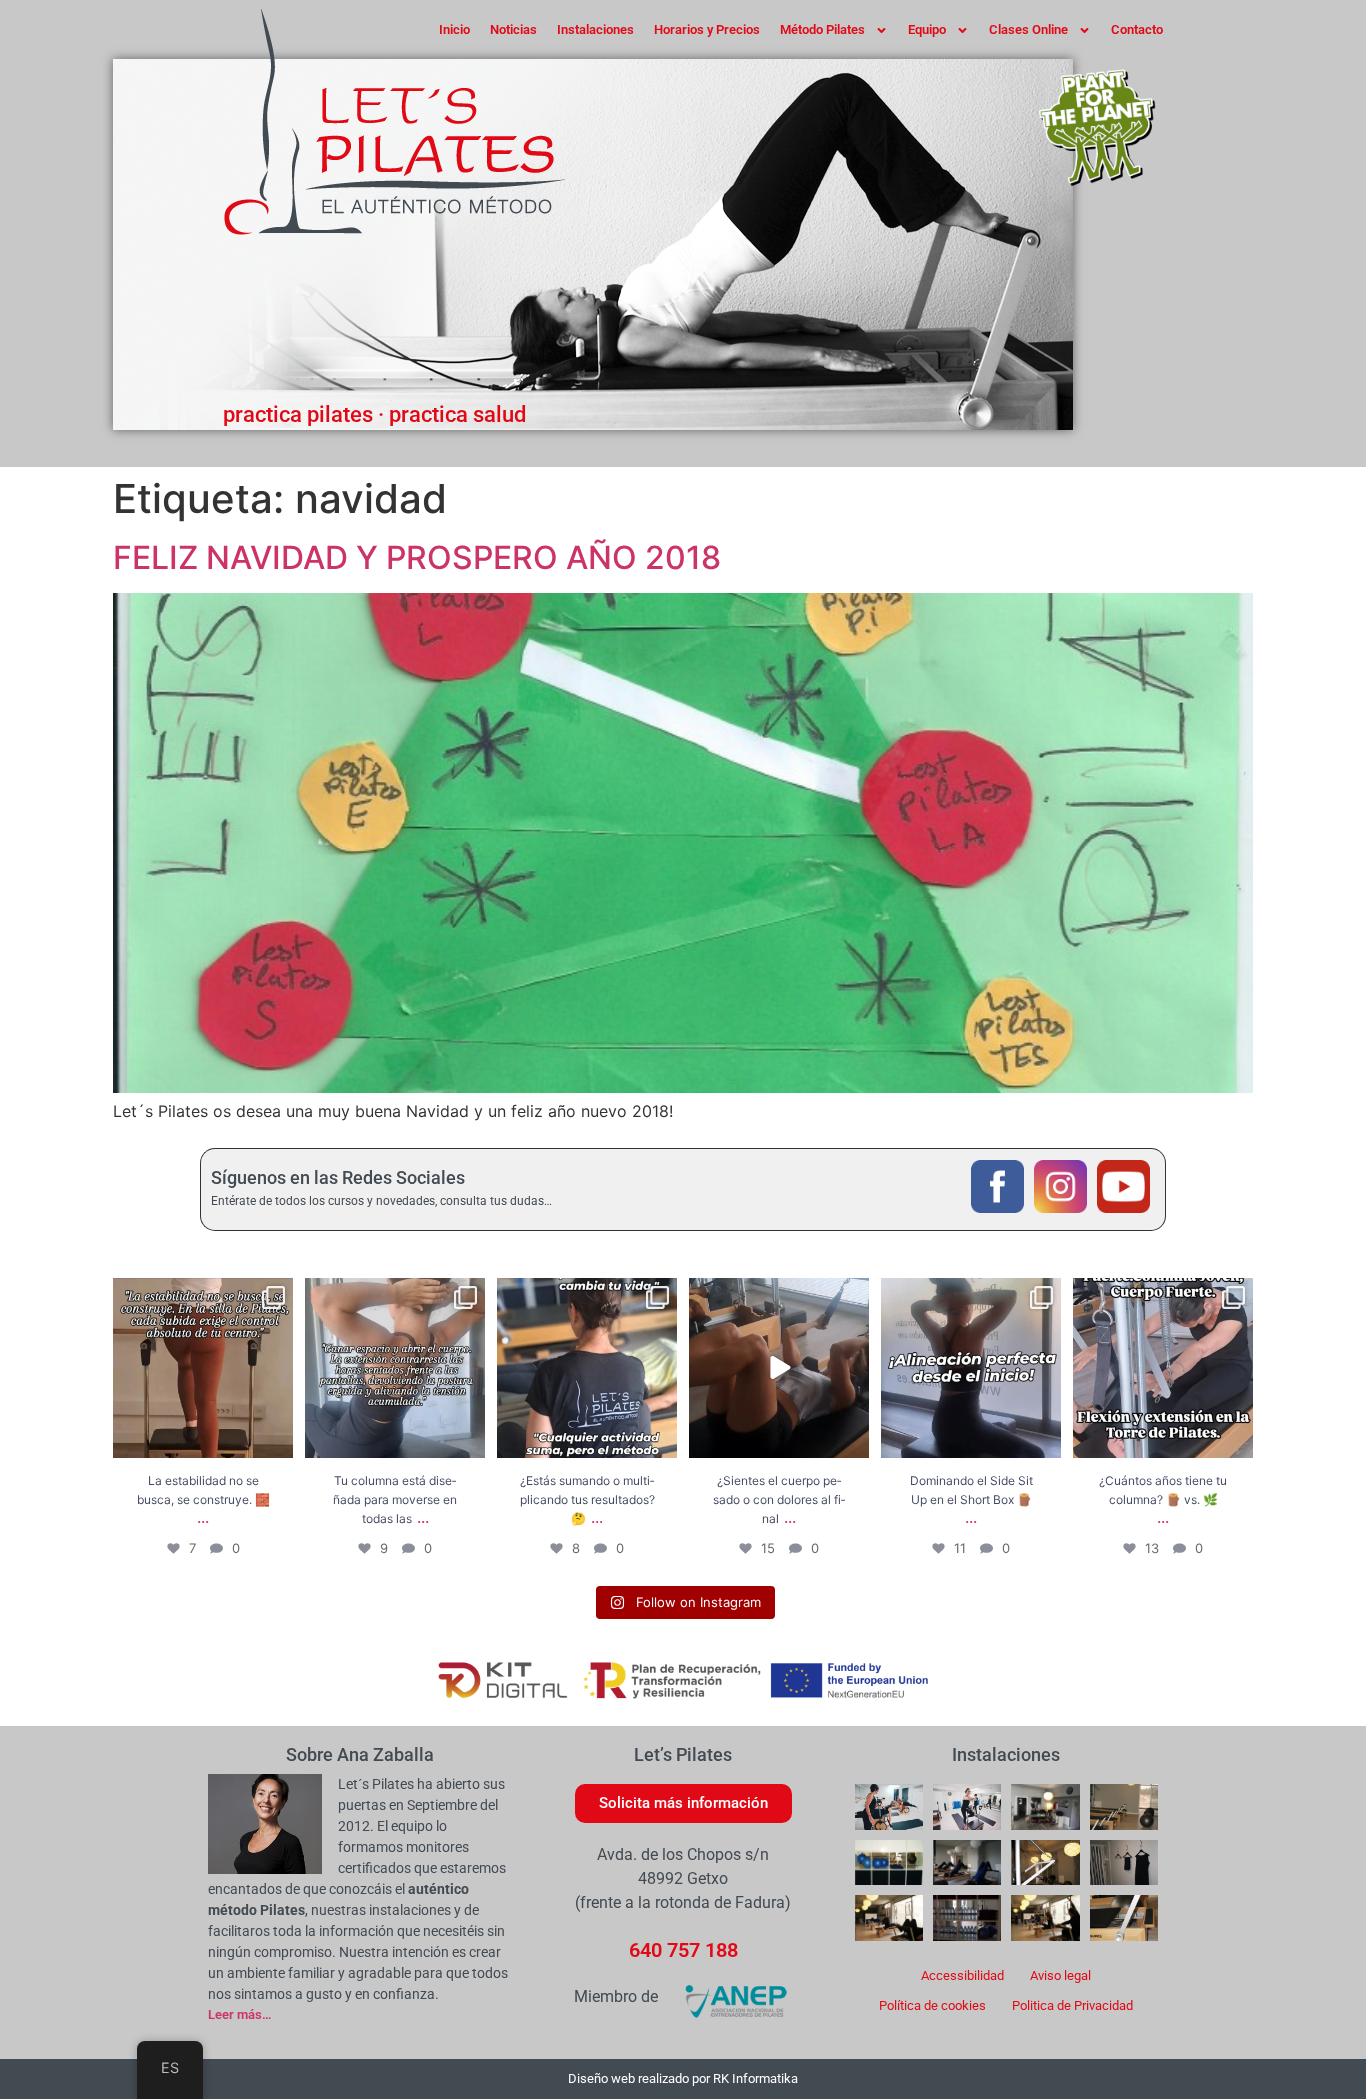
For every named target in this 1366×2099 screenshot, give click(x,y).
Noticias (513, 29)
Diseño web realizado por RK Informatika (683, 2078)
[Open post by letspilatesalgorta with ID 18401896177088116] (203, 1368)
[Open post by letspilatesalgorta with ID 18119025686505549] (1163, 1368)
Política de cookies (932, 2005)
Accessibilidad (962, 1975)
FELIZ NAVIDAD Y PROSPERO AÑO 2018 (417, 557)
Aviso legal (1060, 1975)
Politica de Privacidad (1072, 2005)
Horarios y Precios (707, 29)
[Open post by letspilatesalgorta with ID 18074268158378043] (395, 1368)
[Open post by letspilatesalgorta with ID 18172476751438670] (587, 1368)
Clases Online (1028, 29)
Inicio (454, 29)
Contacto (1137, 29)
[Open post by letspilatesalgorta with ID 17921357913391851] (779, 1368)
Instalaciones (595, 29)
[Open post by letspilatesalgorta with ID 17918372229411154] (971, 1368)
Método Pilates (822, 29)
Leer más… (239, 2014)
